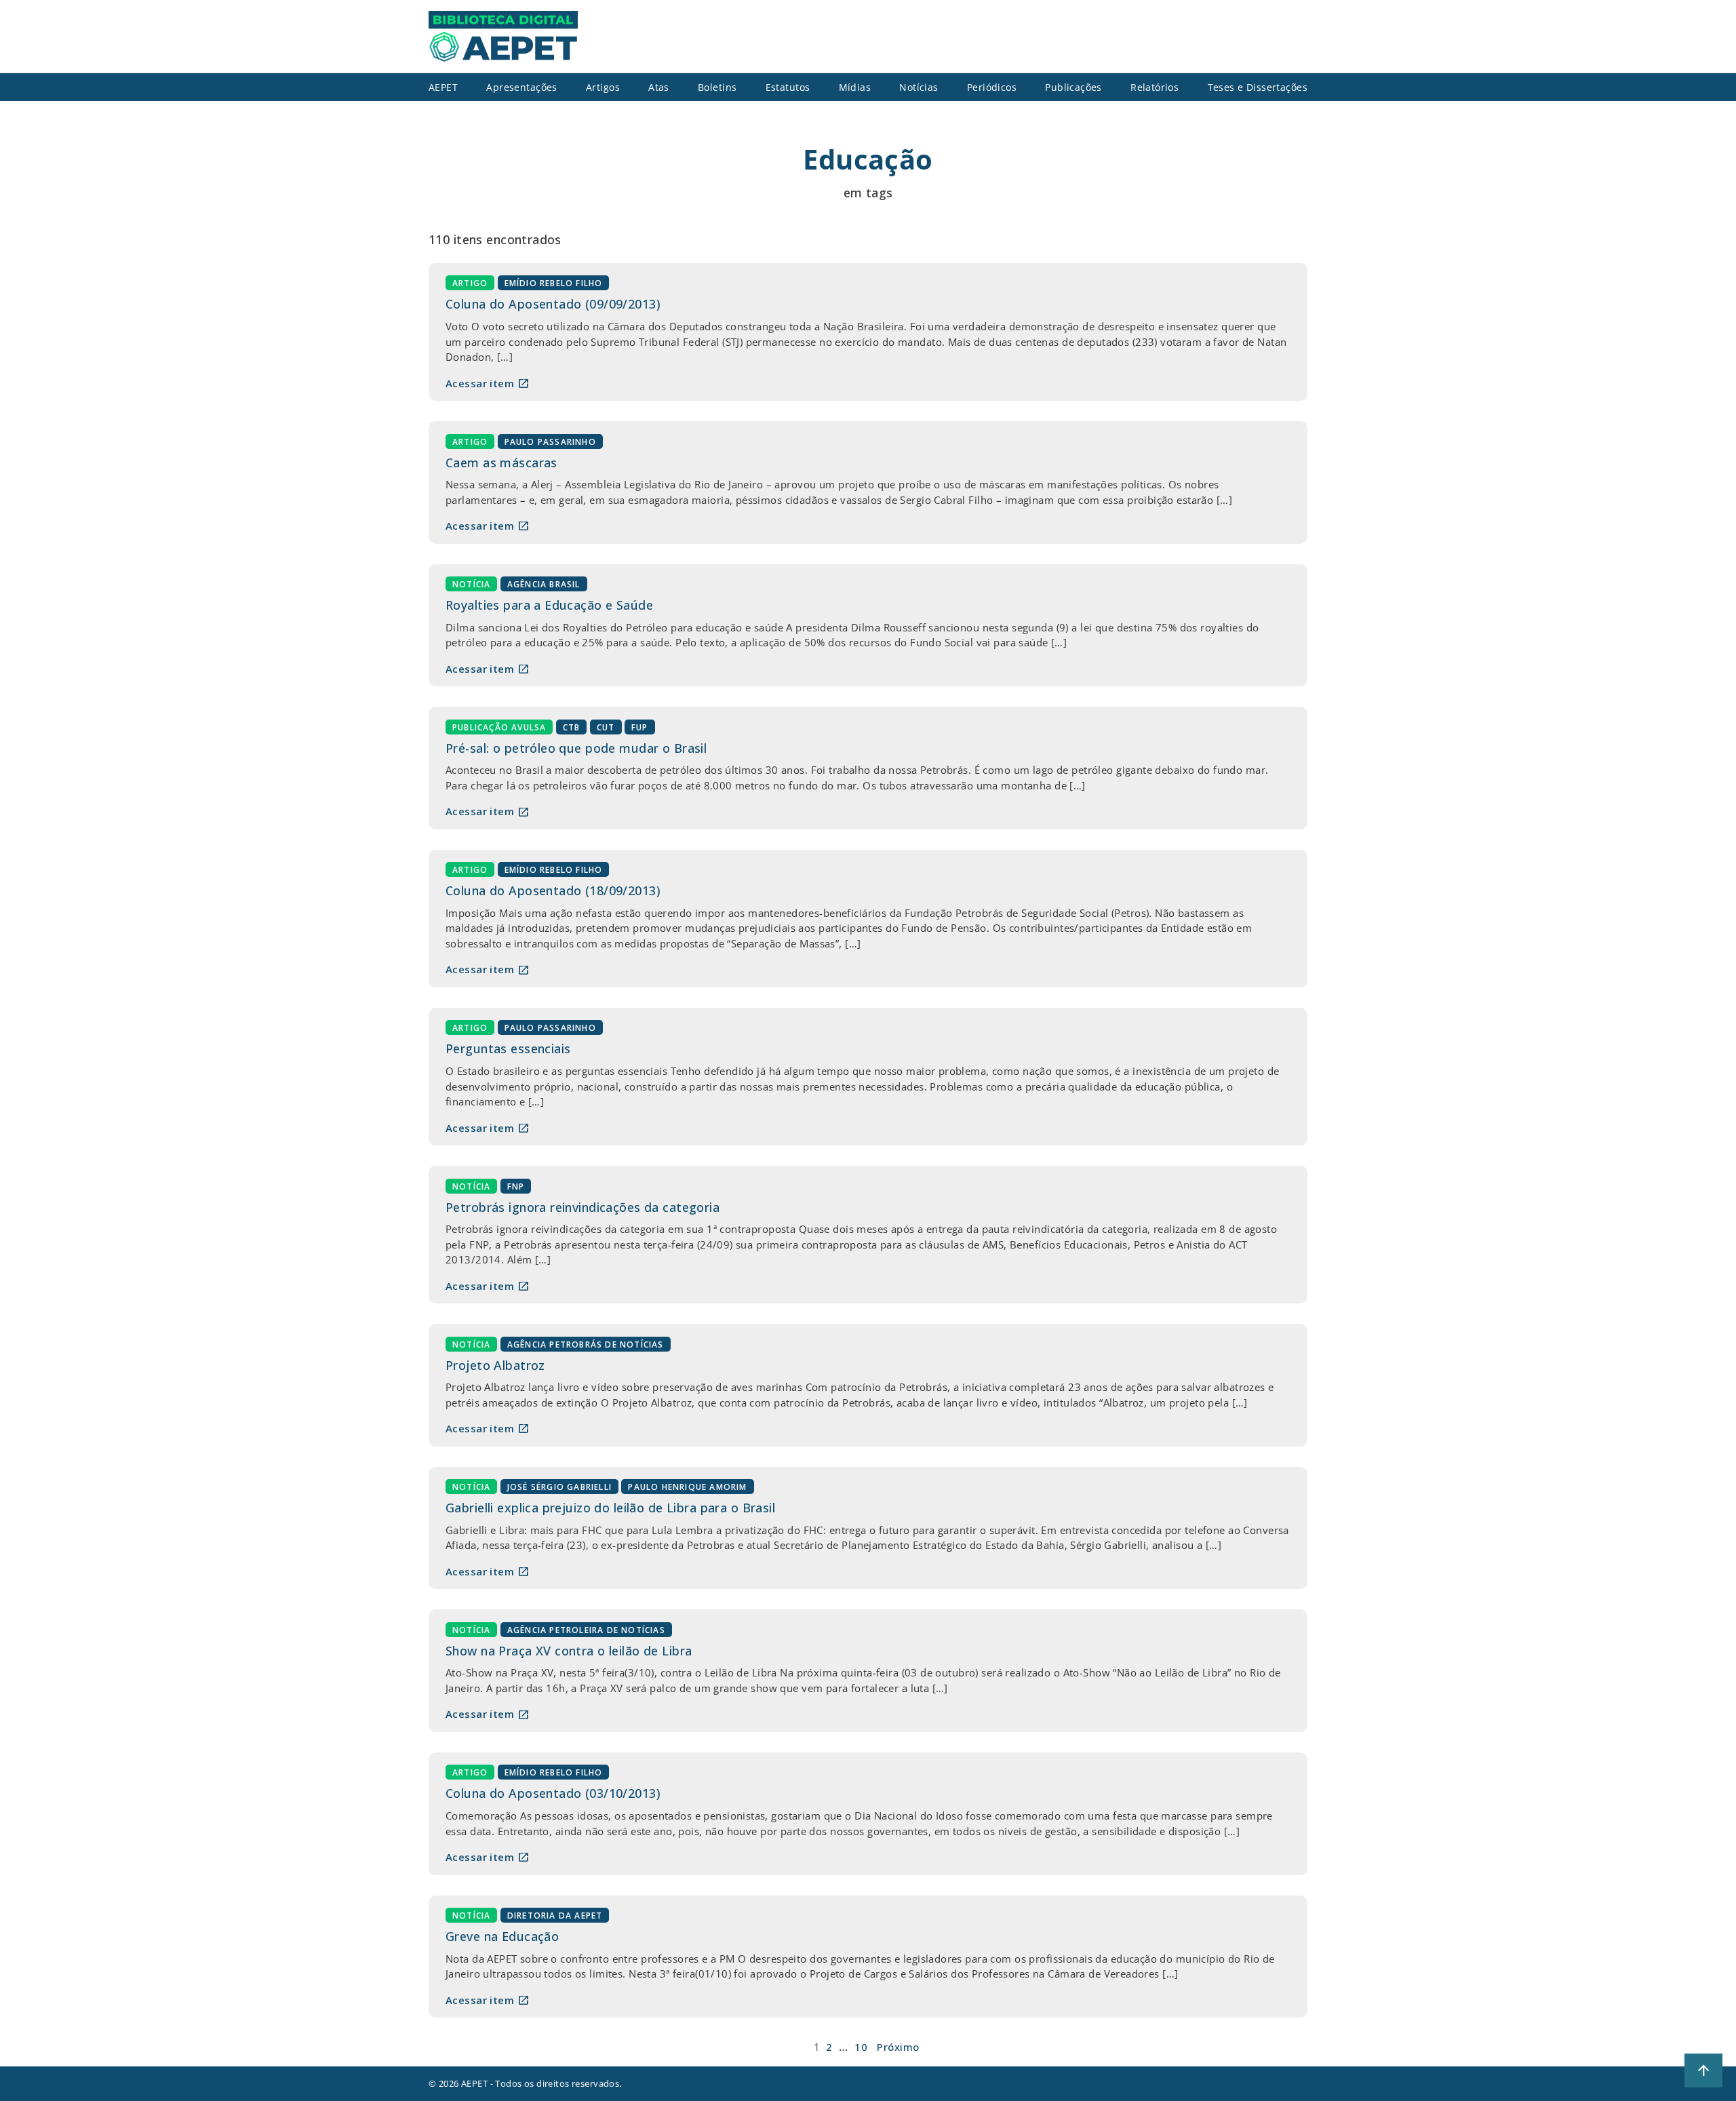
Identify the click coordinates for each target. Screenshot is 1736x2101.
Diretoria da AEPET (555, 1916)
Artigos (603, 87)
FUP (640, 727)
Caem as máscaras (501, 463)
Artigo (470, 283)
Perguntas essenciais (508, 1048)
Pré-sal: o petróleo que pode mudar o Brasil (576, 748)
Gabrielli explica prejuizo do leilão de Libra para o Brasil (610, 1508)
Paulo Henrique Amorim (687, 1487)
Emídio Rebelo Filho (554, 283)
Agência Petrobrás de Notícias (586, 1344)
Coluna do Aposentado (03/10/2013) (553, 1793)
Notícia (471, 584)
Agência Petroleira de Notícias (586, 1629)
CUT (606, 727)
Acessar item (488, 383)
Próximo (898, 2047)
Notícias (919, 87)
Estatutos (788, 87)
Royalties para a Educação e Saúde (549, 605)
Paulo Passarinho (550, 441)
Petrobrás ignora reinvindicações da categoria (583, 1207)
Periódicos (992, 87)
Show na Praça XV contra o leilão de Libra (569, 1651)
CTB (572, 727)
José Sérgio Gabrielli (559, 1487)
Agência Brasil (544, 584)
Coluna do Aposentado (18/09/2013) (553, 890)
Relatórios (1155, 87)
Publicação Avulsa (499, 727)
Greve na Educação (502, 1936)
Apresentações (522, 87)
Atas (659, 87)
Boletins (717, 87)
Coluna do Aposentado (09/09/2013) (553, 304)
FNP (516, 1186)
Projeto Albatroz (495, 1365)
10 (861, 2047)
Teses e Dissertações (1258, 87)
